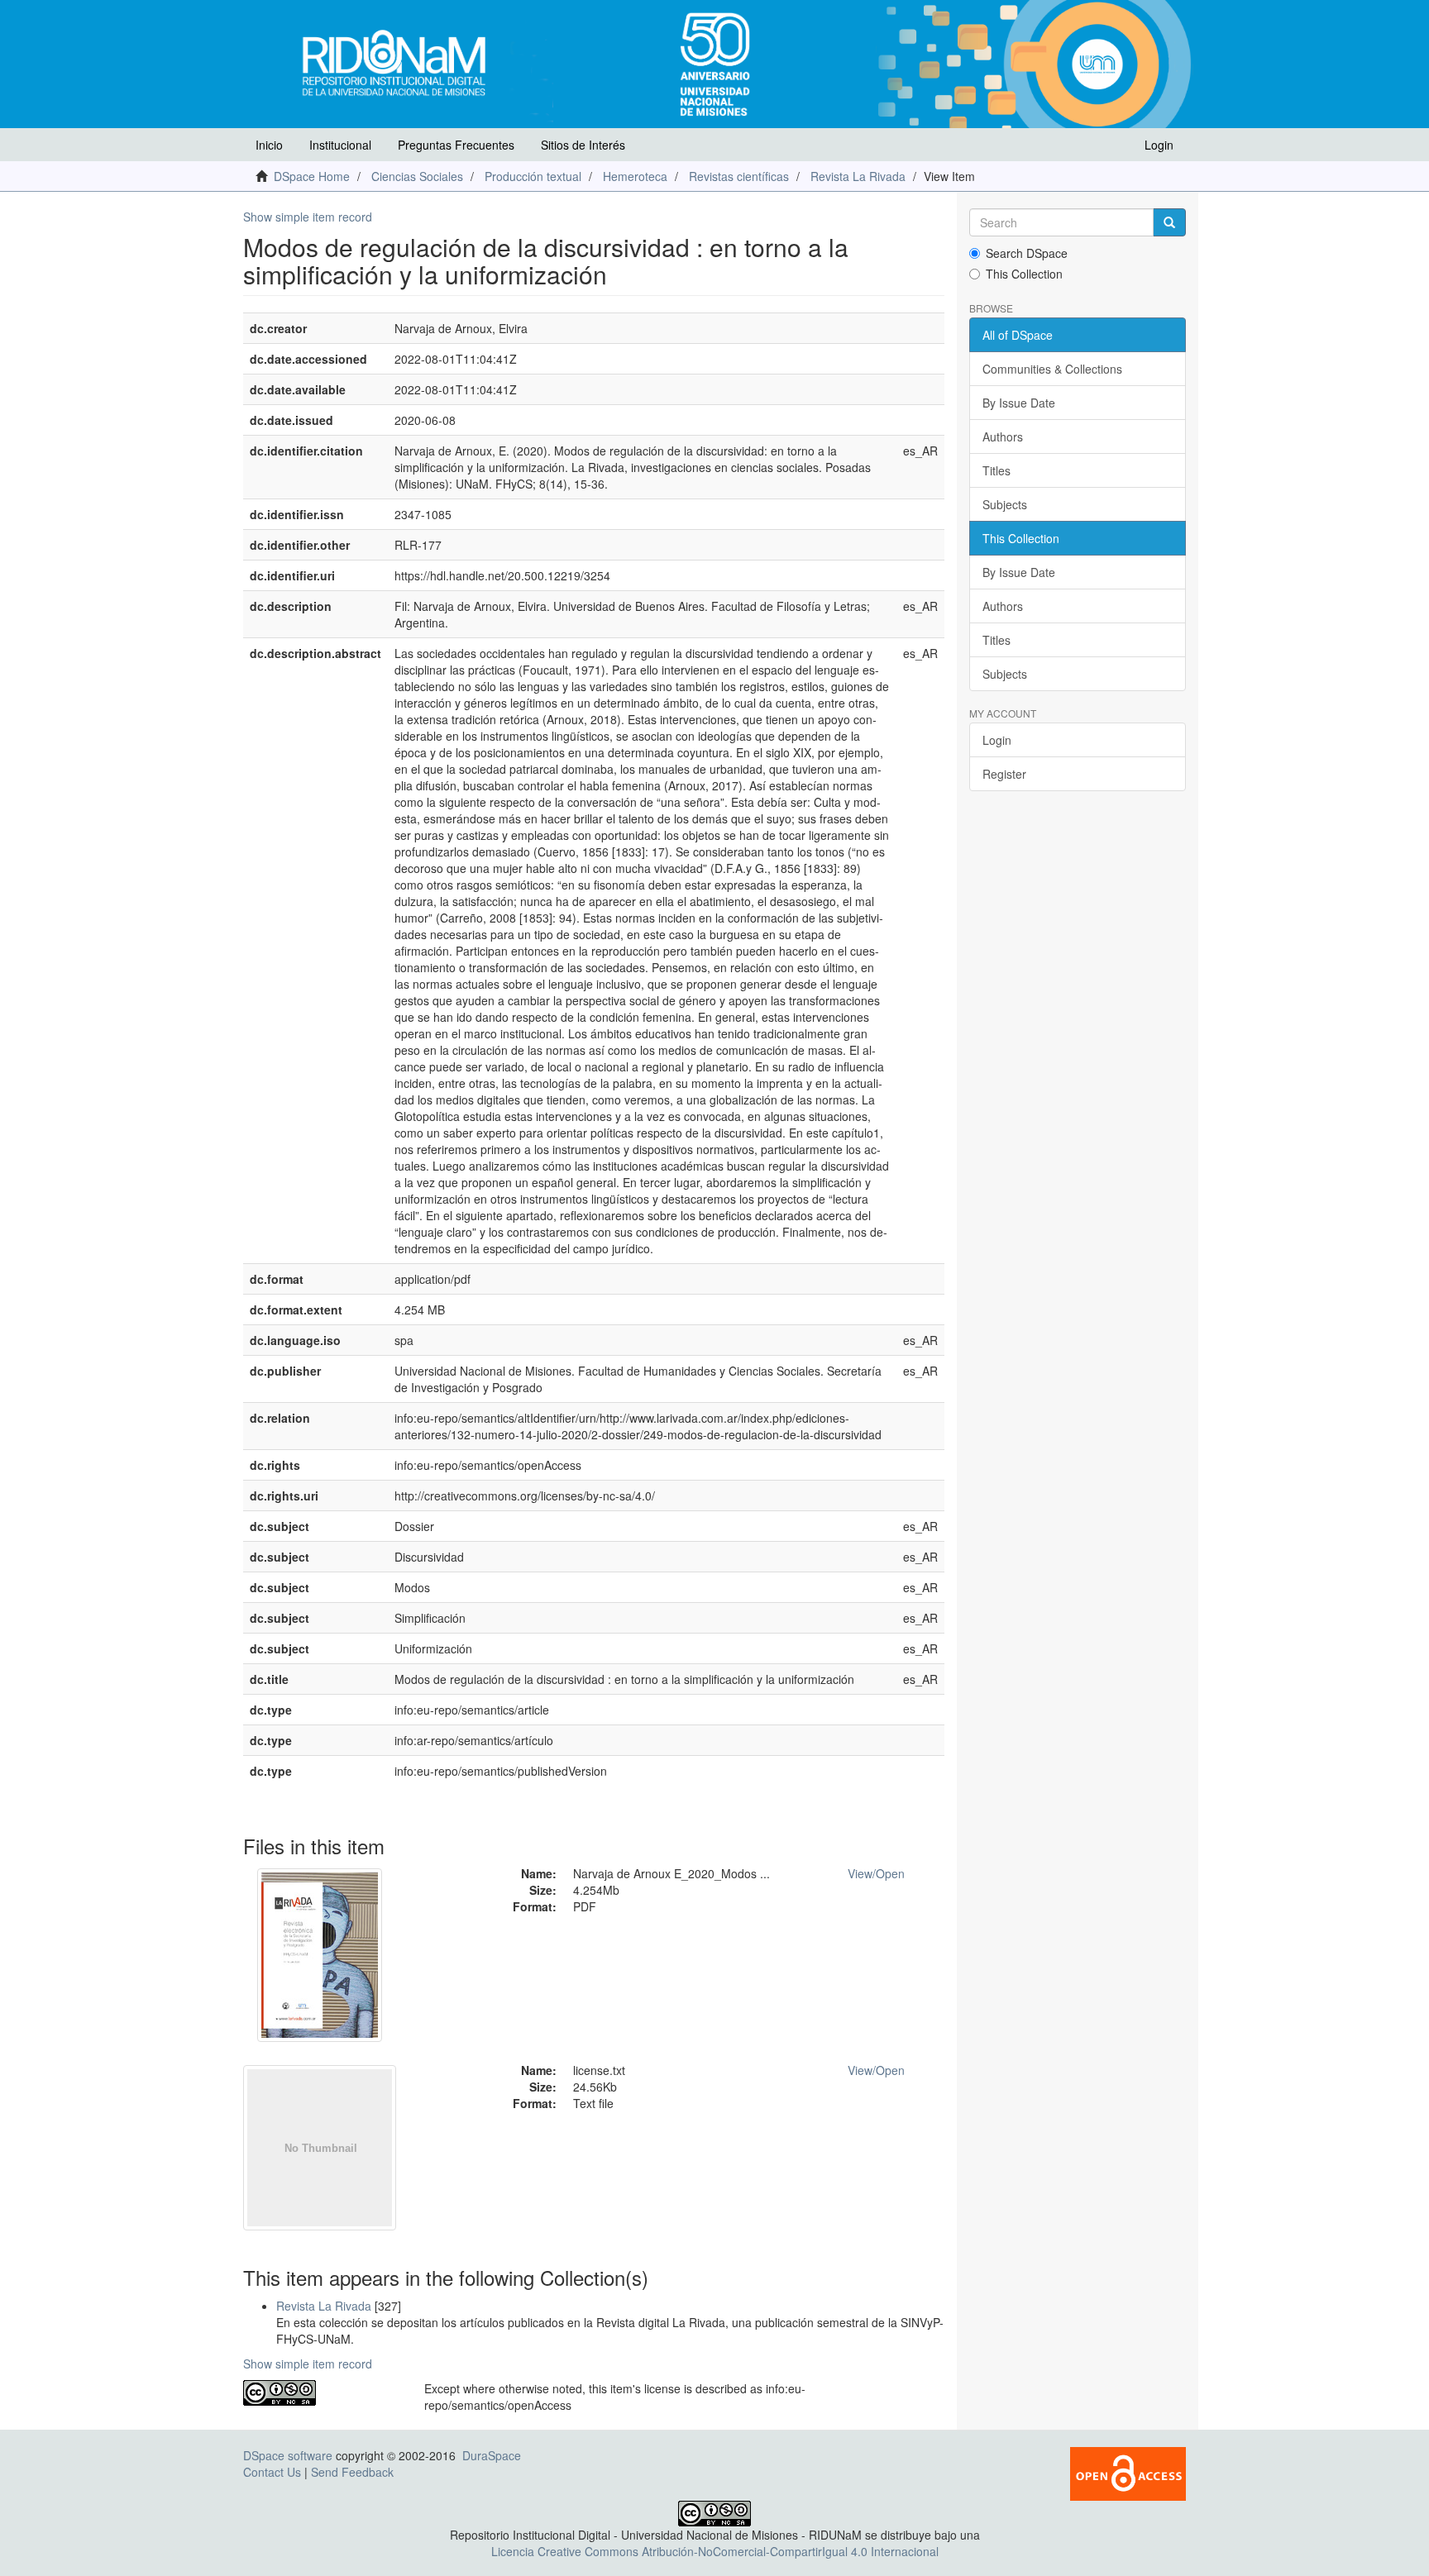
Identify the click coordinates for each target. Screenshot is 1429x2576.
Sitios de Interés (583, 145)
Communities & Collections (1052, 369)
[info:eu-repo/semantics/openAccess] (321, 2393)
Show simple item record (308, 217)
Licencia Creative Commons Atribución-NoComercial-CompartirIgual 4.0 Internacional (715, 2551)
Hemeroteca (635, 176)
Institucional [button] (340, 145)
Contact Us (272, 2472)
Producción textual (533, 176)
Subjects (1005, 504)
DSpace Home (312, 176)
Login (997, 740)
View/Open (876, 1873)
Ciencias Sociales (417, 176)
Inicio (269, 145)
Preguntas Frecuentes (456, 145)
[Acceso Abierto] (1128, 2472)
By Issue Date (1019, 403)
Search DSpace (1027, 253)
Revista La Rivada (858, 176)
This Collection (1024, 274)
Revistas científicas (739, 176)
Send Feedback (352, 2472)
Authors (1003, 436)
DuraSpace (492, 2455)
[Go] (1169, 222)
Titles (996, 470)
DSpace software (288, 2455)
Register (1004, 774)
